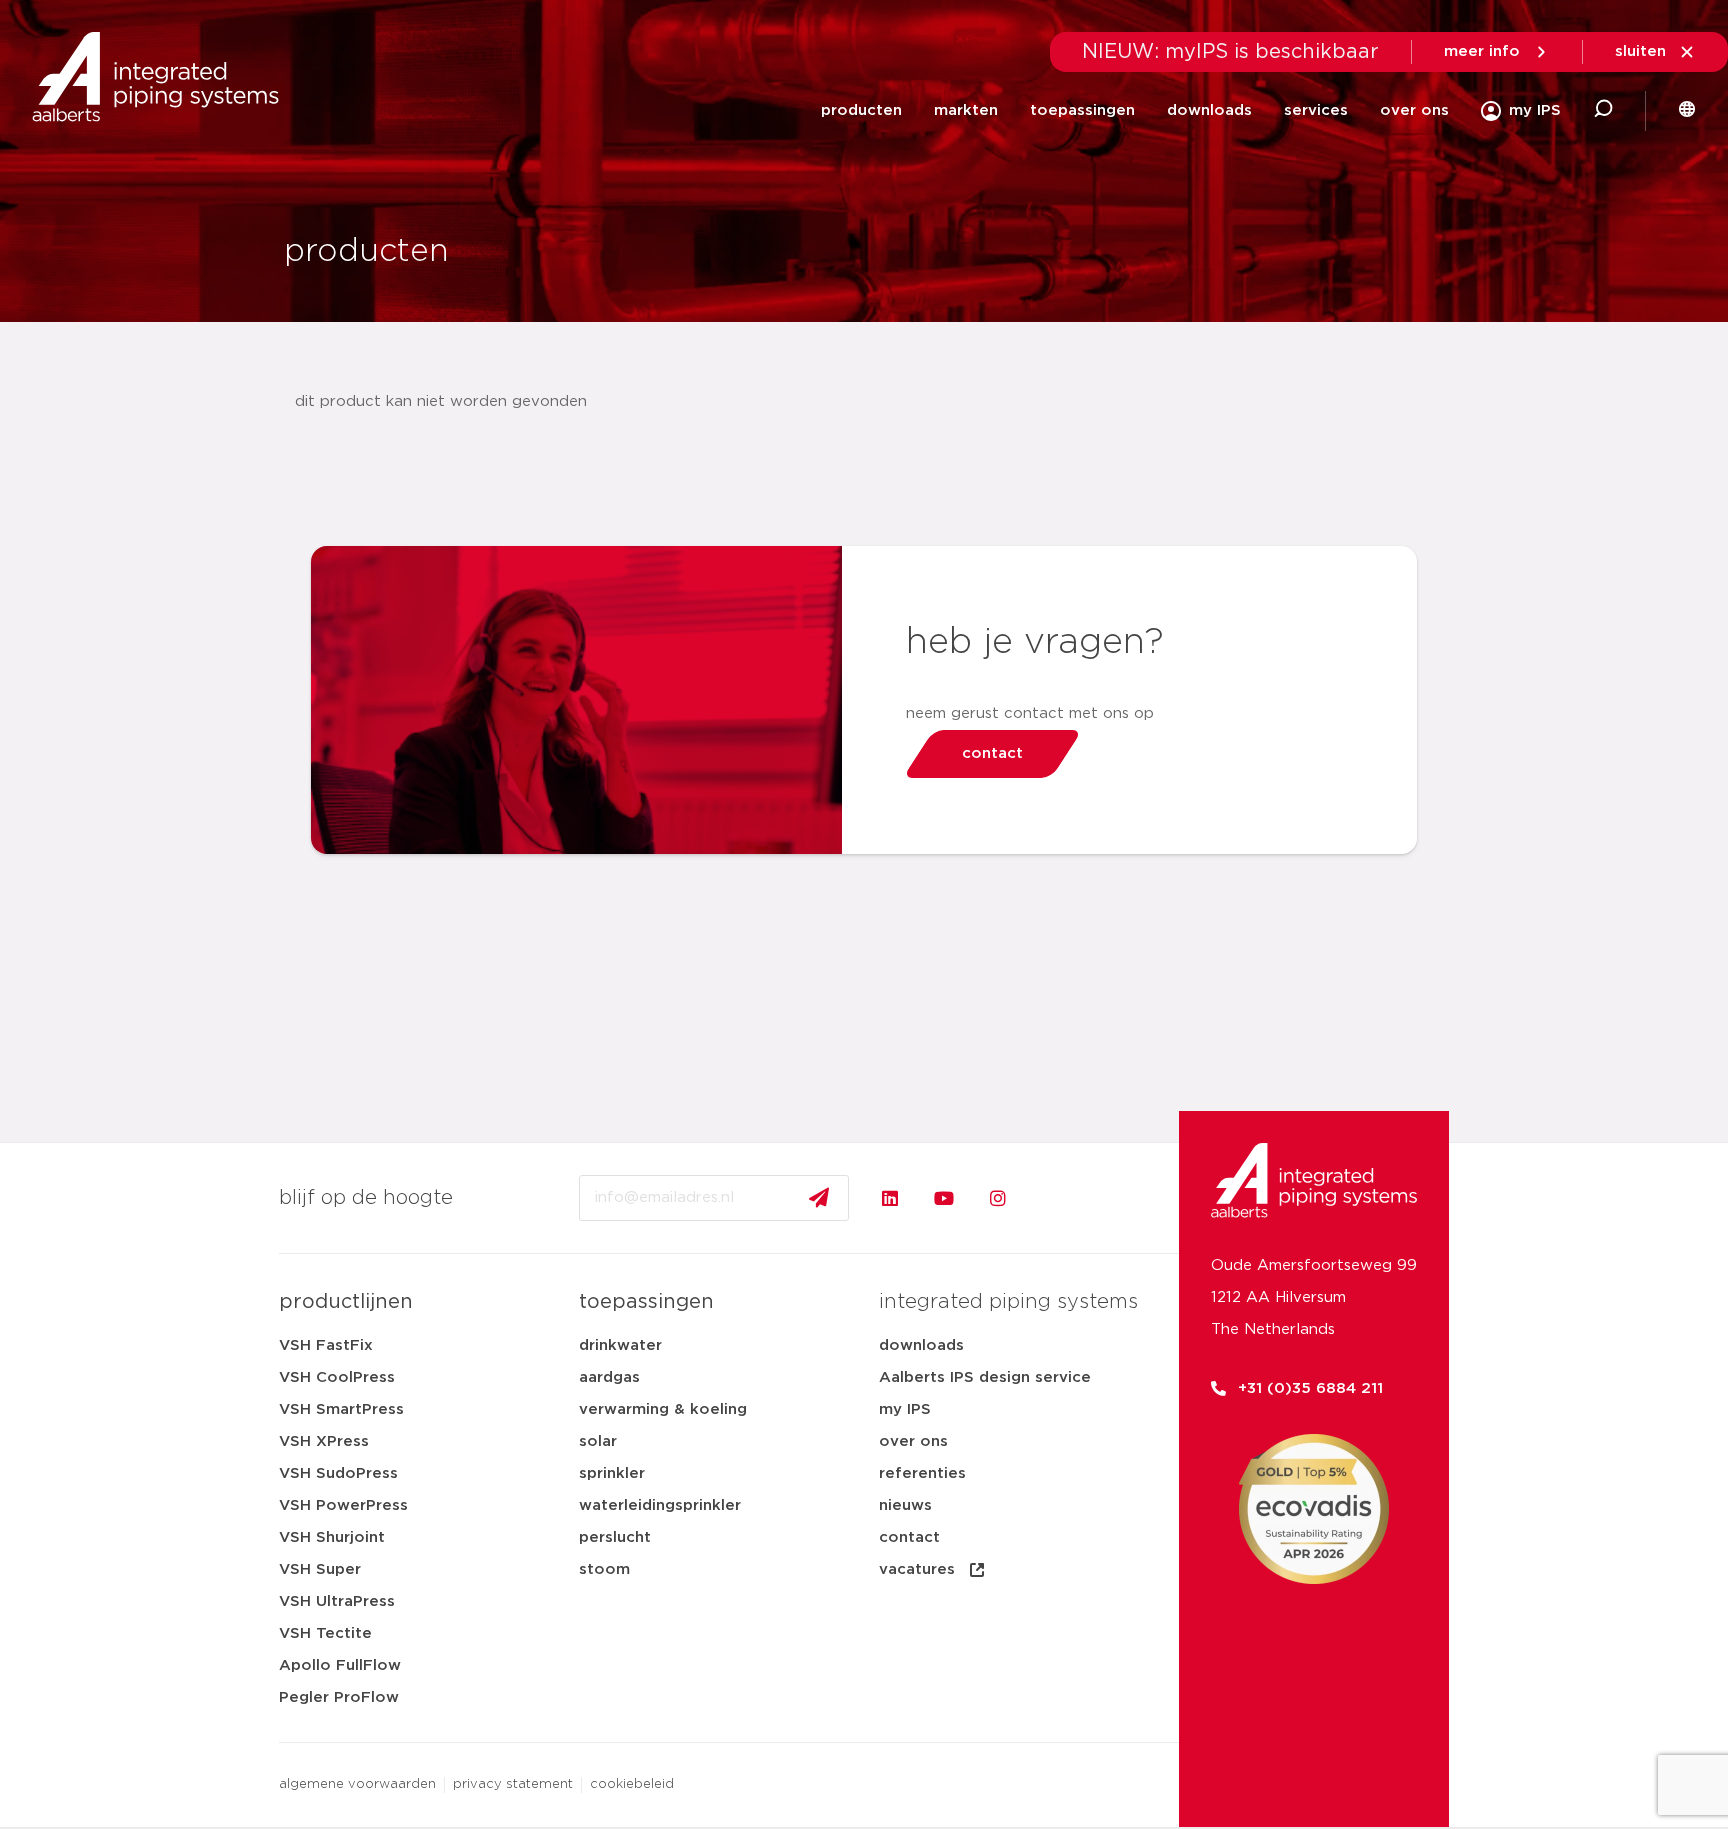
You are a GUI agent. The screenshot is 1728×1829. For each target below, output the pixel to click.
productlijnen (346, 1302)
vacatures (917, 1569)
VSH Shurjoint (332, 1537)
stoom (604, 1569)
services (1316, 110)
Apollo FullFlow (340, 1665)
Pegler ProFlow (339, 1697)
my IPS (905, 1409)
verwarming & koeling (663, 1409)
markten (966, 110)
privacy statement (513, 1784)
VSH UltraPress (337, 1601)
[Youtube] (944, 1198)
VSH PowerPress (343, 1505)
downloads (1209, 110)
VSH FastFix (326, 1345)
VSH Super (320, 1569)
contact (909, 1537)
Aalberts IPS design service (985, 1377)
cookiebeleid (632, 1784)
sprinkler (612, 1473)
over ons (1414, 110)
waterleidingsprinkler (660, 1505)
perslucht (615, 1537)
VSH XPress (324, 1441)
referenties (922, 1473)
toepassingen (1082, 110)
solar (598, 1441)
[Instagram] (998, 1198)
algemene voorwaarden (357, 1784)
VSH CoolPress (337, 1377)
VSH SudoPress (338, 1473)
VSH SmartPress (341, 1409)
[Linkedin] (890, 1198)
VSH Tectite (325, 1633)
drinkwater (620, 1345)
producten (861, 110)
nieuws (905, 1505)
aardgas (609, 1377)
